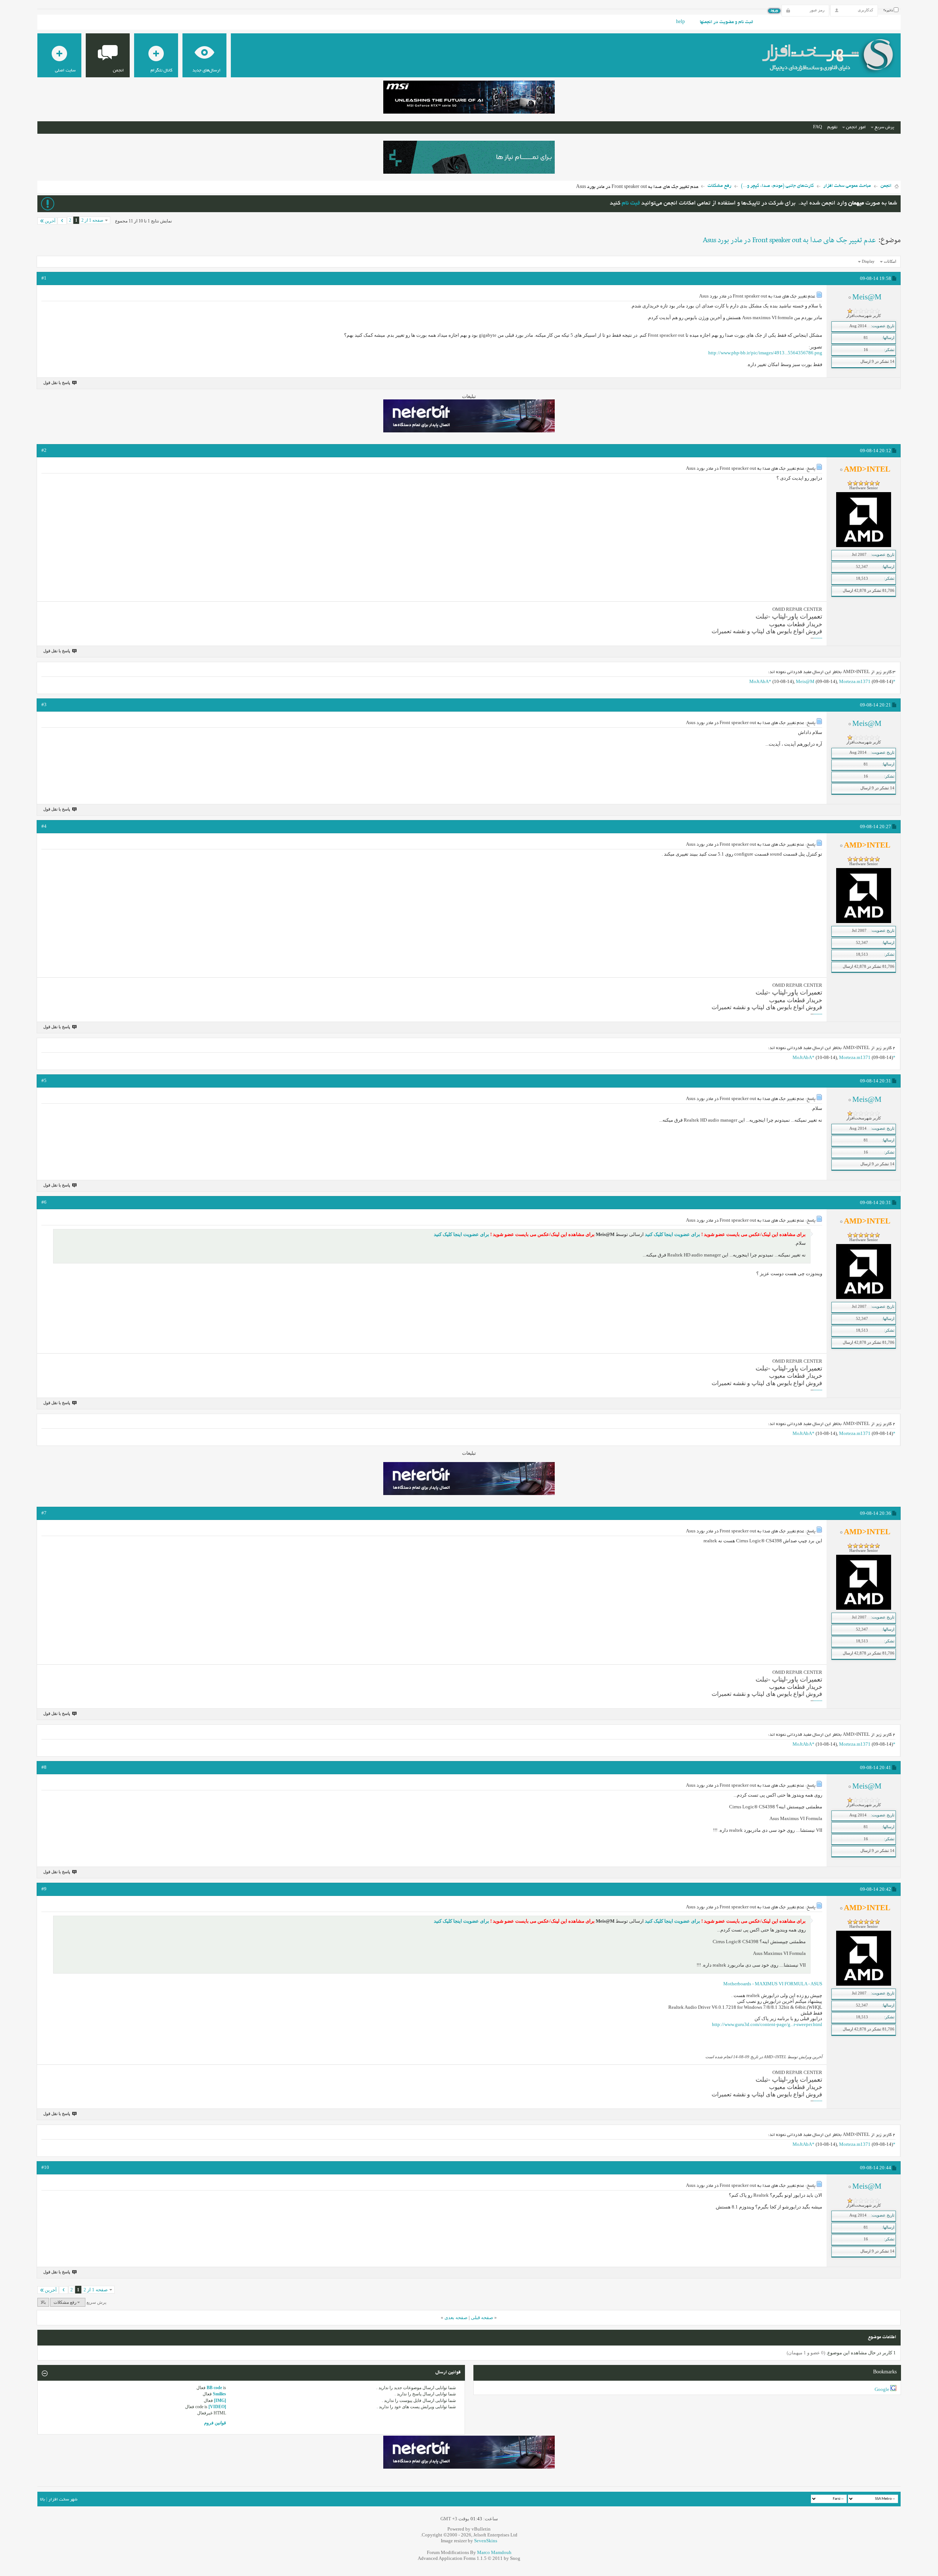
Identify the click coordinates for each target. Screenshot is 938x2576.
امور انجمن (856, 127)
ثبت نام (631, 204)
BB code (214, 2388)
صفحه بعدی (456, 2317)
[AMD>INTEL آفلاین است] (864, 546)
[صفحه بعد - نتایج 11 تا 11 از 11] (62, 221)
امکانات (890, 261)
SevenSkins (486, 2541)
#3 (44, 704)
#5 (44, 1080)
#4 (44, 826)
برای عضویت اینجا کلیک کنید (672, 1234)
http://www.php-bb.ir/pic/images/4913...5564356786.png (765, 353)
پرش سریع (884, 127)
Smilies (219, 2394)
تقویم (832, 127)
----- (819, 638)
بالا (43, 2302)
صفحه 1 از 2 (92, 220)
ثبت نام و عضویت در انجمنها (726, 22)
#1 (44, 278)
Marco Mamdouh (494, 2552)
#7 (44, 1513)
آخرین (50, 221)
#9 (44, 1889)
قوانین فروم (215, 2423)
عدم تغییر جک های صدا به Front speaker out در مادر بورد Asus (789, 240)
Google (882, 2389)
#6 (44, 1202)
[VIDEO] (217, 2407)
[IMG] (220, 2400)
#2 (44, 450)
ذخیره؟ (889, 11)
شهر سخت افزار (63, 2500)
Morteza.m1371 (855, 681)
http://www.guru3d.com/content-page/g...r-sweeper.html (767, 2024)
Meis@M (805, 681)
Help (680, 22)
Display (868, 261)
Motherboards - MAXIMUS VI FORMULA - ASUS (773, 1984)
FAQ (817, 127)
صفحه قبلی (482, 2317)
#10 (45, 2167)
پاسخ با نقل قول (57, 383)
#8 (44, 1767)
